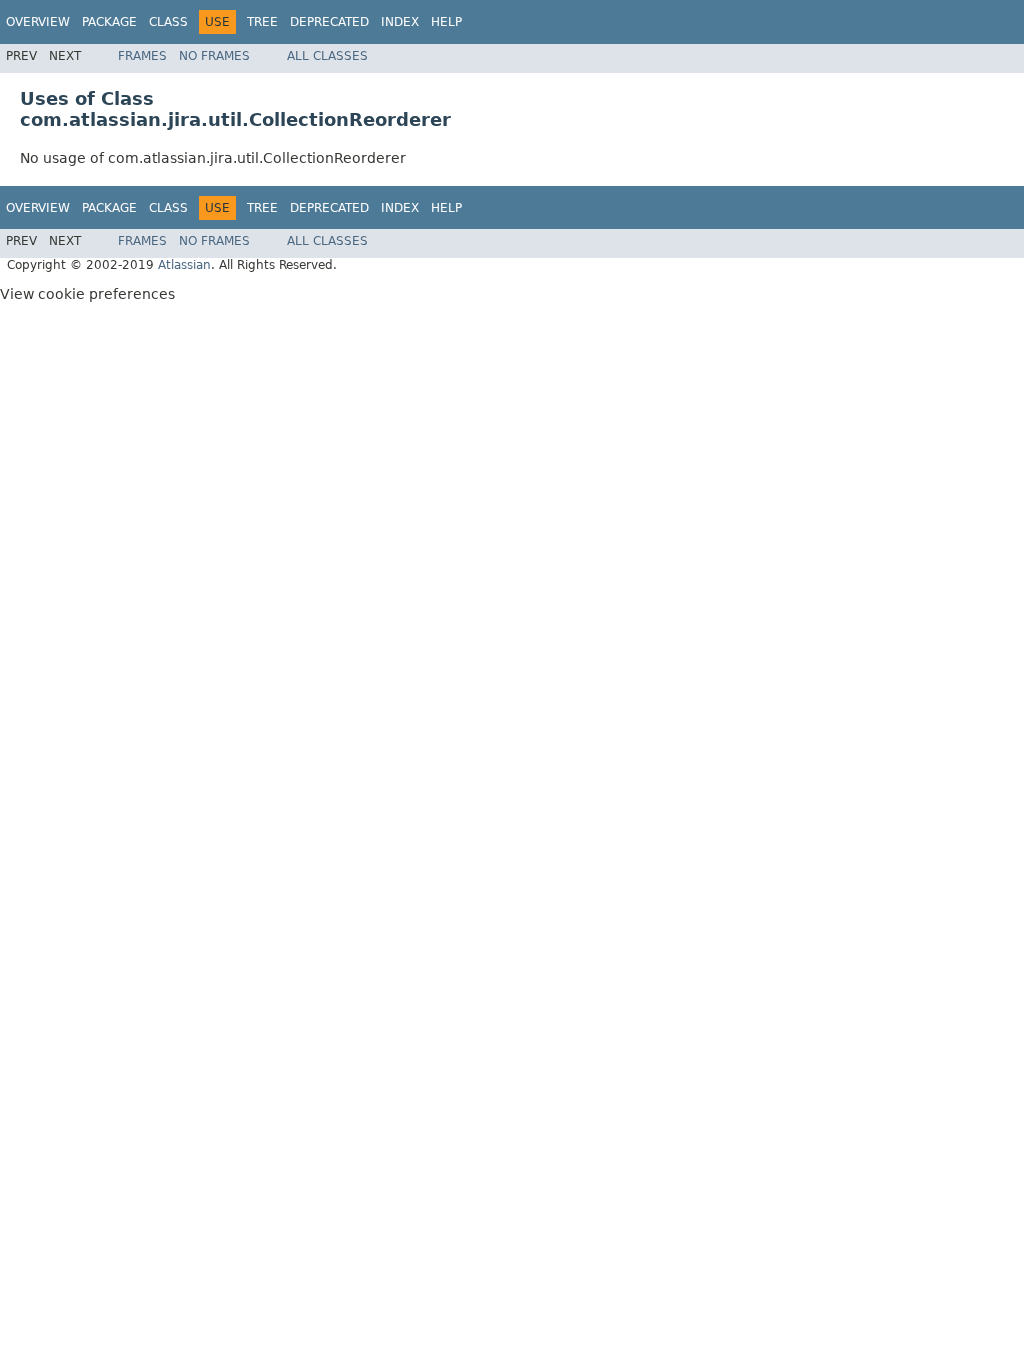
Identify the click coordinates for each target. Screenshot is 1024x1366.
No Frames (214, 56)
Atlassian (184, 265)
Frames (142, 56)
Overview (38, 22)
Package (109, 22)
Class (168, 22)
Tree (262, 22)
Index (400, 22)
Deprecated (329, 22)
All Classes (327, 56)
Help (446, 22)
